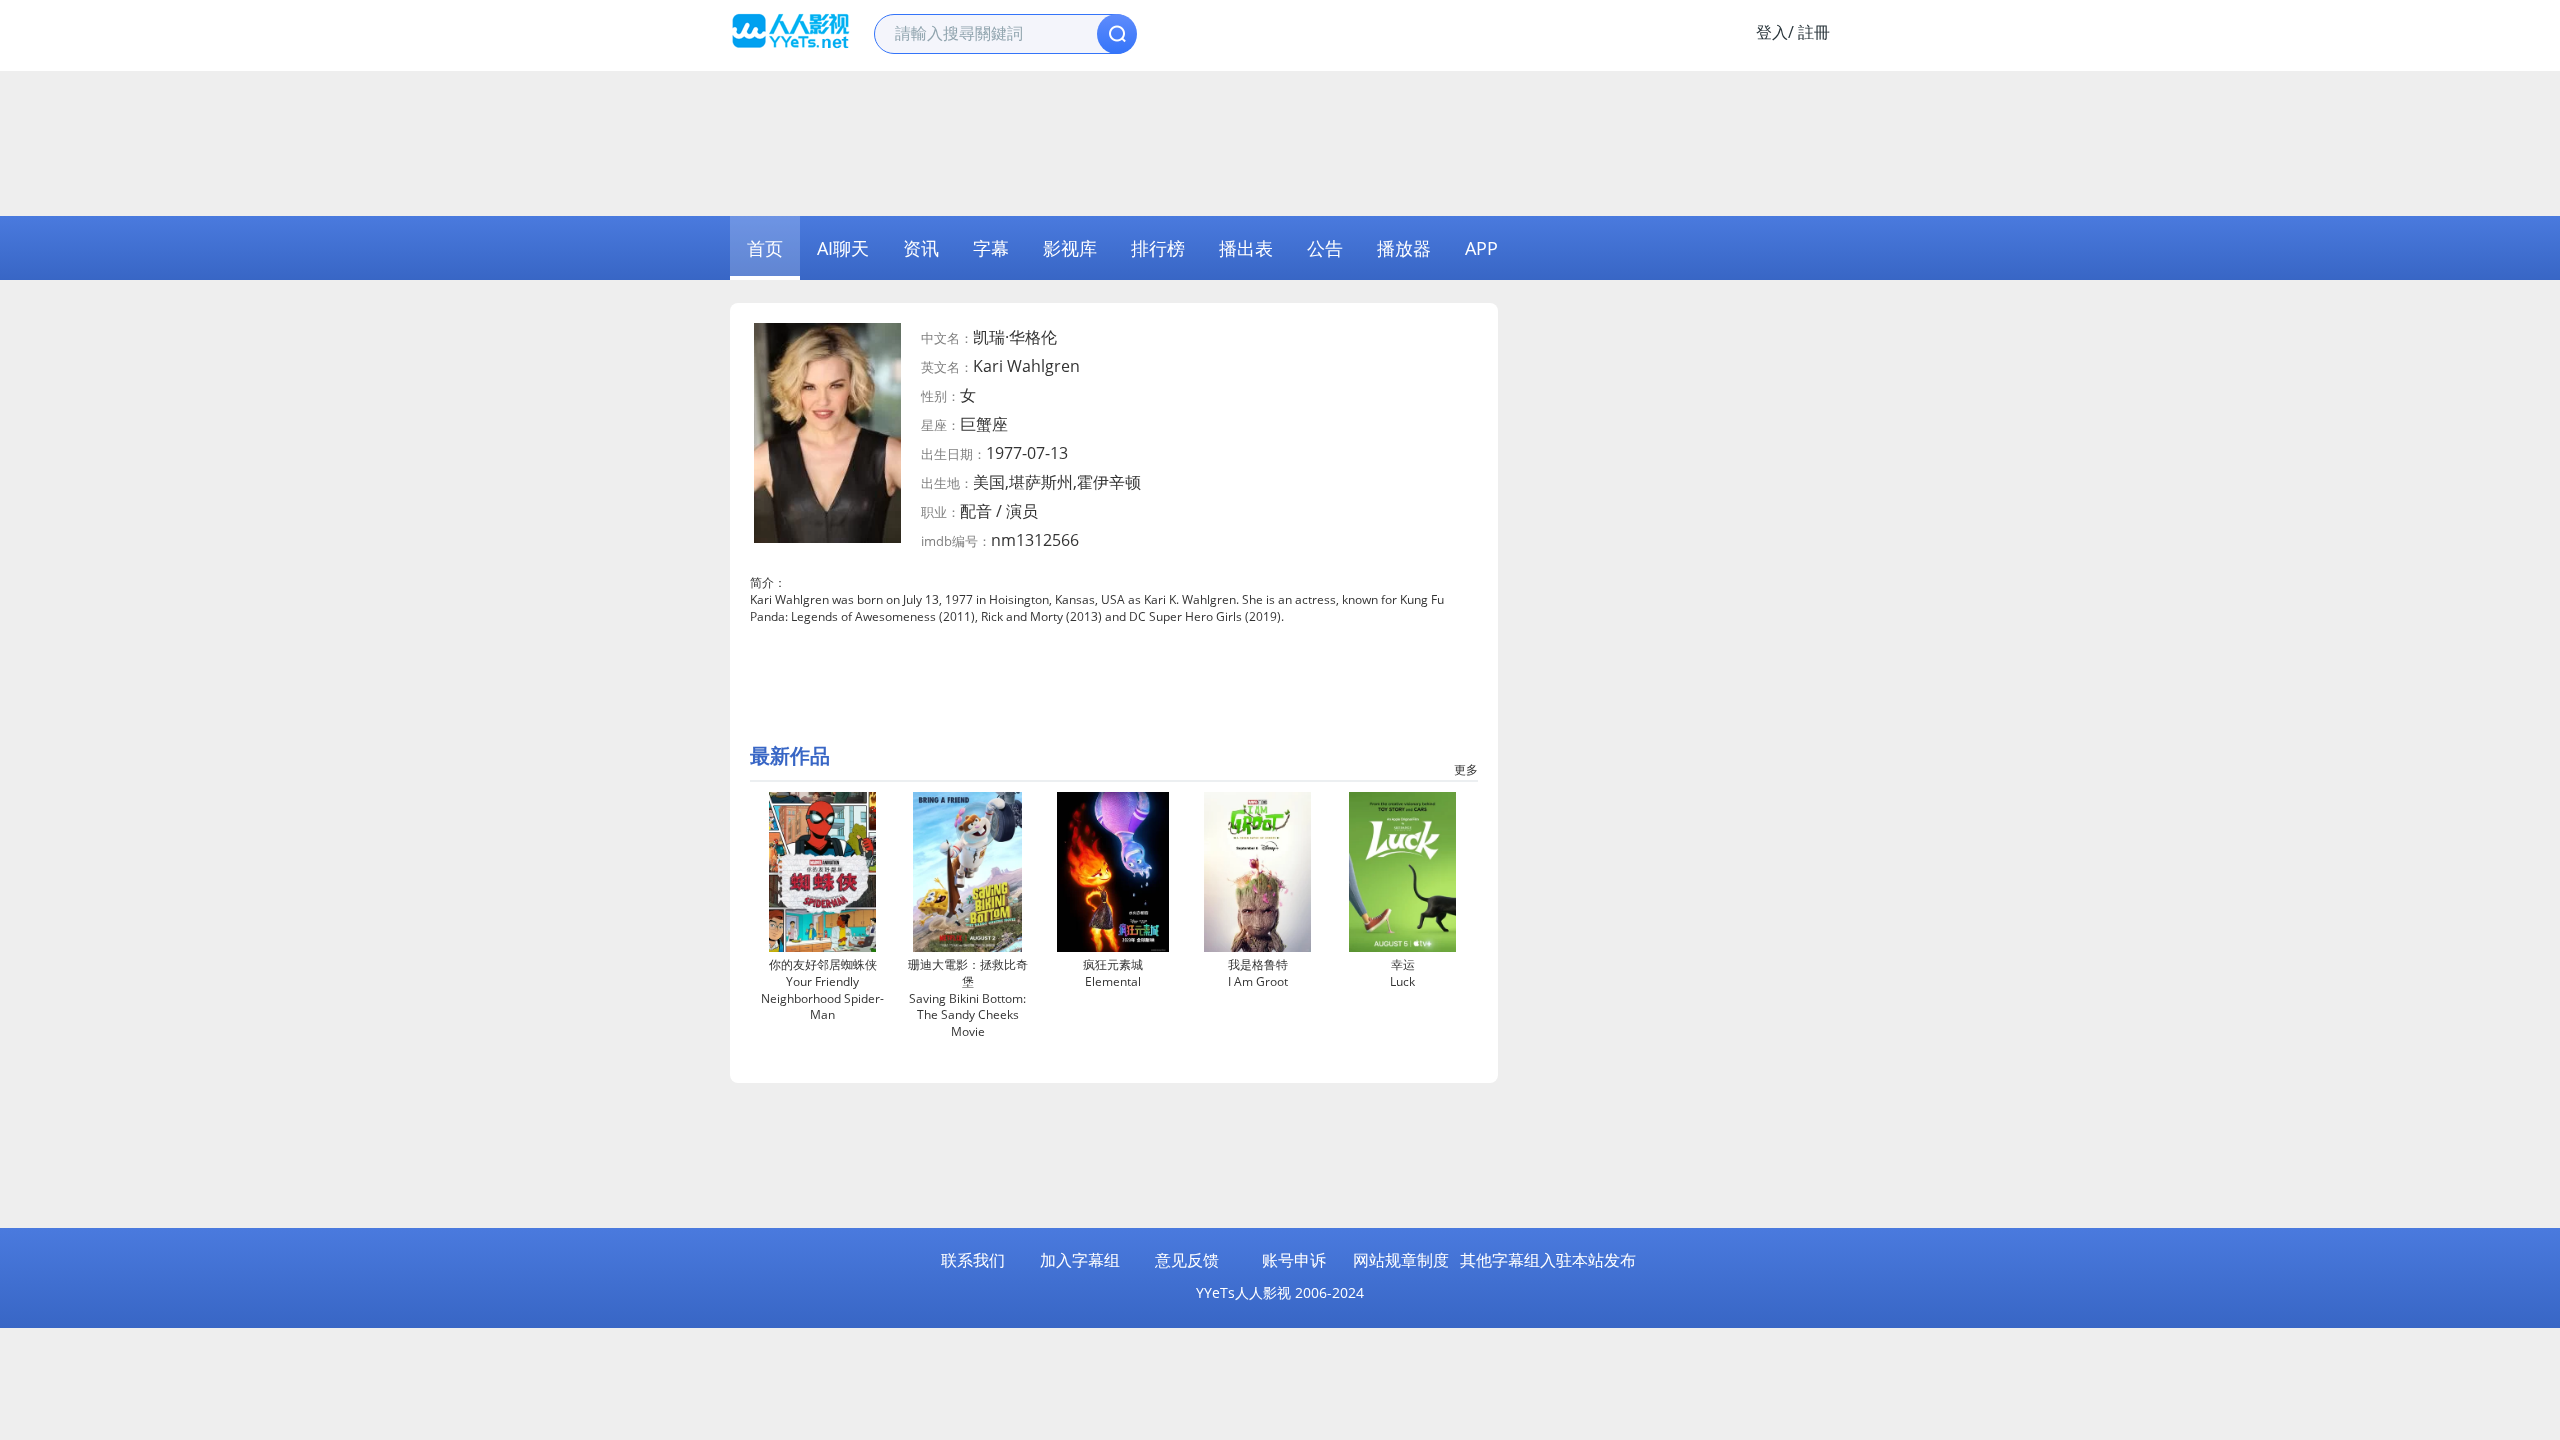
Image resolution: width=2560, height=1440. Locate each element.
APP (1481, 248)
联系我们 (973, 1260)
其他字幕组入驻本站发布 (1548, 1260)
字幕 (991, 248)
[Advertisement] (1280, 141)
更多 (1466, 769)
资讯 (921, 248)
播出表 (1246, 248)
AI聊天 (843, 248)
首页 (765, 248)
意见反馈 (1187, 1260)
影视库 (1070, 248)
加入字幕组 (1080, 1260)
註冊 (1814, 32)
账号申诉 (1294, 1260)
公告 (1325, 248)
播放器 (1404, 248)
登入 (1772, 32)
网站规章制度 (1401, 1260)
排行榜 (1158, 248)
